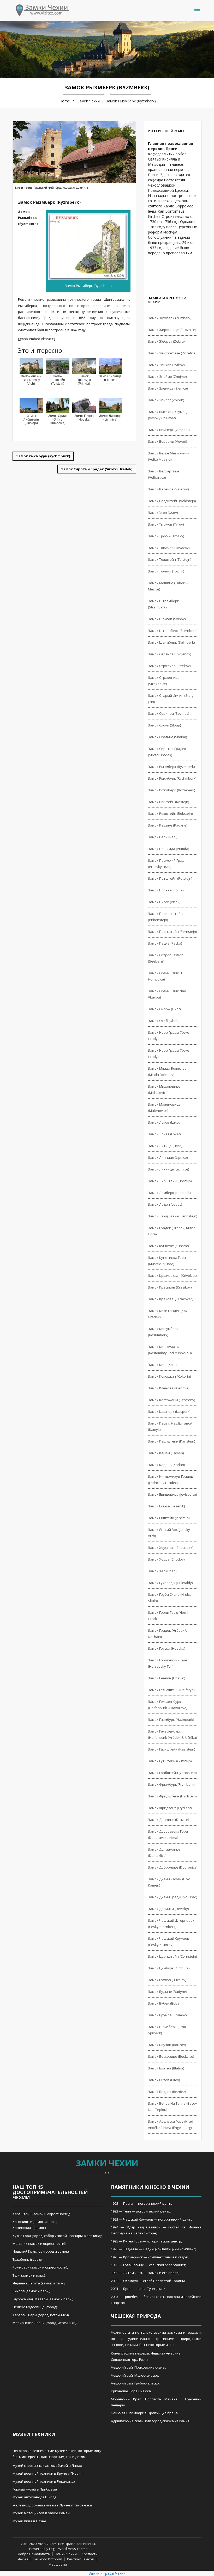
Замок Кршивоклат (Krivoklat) (172, 1275)
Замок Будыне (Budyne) (167, 1992)
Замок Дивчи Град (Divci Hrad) (173, 1897)
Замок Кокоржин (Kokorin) (169, 1376)
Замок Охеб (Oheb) (164, 1021)
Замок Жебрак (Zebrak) (167, 341)
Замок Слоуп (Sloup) (164, 725)
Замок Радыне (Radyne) (168, 825)
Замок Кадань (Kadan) (166, 1465)
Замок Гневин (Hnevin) (167, 1678)
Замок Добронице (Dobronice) (173, 1867)
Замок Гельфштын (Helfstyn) (171, 1690)
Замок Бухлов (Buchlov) (167, 1980)
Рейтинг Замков (81, 2559)
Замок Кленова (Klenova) (169, 1388)
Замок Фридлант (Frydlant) (170, 1808)
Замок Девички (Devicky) (168, 1909)
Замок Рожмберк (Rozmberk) (171, 790)
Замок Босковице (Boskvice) (171, 2056)
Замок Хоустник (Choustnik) (171, 1548)
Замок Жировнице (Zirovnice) (172, 330)
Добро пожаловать (34, 2554)
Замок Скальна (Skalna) (167, 737)
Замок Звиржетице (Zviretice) (172, 353)
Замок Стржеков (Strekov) (169, 666)
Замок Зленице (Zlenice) (168, 388)
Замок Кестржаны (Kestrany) (171, 1400)
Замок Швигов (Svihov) (167, 619)
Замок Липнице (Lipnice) (168, 1157)
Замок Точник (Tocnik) (166, 571)
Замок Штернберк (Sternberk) (173, 631)
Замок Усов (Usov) (163, 513)
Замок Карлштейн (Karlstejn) (171, 1441)
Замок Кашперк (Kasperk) (169, 1412)
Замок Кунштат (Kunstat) (168, 1246)
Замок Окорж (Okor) (164, 1009)
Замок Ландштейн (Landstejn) (173, 1216)
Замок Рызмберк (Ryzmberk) (171, 767)
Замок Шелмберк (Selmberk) (171, 642)
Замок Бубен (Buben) (165, 2003)
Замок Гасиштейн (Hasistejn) (171, 1749)
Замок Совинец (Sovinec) (168, 713)
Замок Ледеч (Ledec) (165, 1204)
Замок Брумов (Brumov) (167, 2015)
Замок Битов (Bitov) (164, 2080)
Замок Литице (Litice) (165, 1146)
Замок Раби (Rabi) (163, 837)
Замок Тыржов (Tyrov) (166, 524)
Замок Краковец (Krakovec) (171, 1299)
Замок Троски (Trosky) (166, 536)
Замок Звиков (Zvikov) (166, 365)
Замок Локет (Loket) (164, 1134)
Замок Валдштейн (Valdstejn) (172, 501)
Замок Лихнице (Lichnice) (168, 1169)
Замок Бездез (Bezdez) (167, 2092)
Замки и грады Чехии (107, 2573)
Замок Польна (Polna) (166, 890)
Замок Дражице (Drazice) (168, 1820)
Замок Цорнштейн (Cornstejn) (172, 1956)
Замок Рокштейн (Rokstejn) (170, 814)
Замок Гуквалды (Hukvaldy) (170, 1583)
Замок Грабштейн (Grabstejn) (172, 1773)
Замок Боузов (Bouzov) (167, 2045)
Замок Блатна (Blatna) (166, 2068)
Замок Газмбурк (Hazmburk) (171, 1720)
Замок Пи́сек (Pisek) (164, 902)
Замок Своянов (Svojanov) (170, 654)
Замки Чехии (89, 101)
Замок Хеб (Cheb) (162, 1571)
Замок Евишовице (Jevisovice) (172, 1494)
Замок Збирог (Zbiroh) (166, 400)
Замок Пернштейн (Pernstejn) (172, 932)
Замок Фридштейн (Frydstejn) (172, 1796)
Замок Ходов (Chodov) (166, 1559)
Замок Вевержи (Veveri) (167, 441)
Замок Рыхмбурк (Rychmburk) (172, 778)
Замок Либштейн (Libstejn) (170, 1181)
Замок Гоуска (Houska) (167, 1648)
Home (65, 101)
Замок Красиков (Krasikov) (170, 1287)
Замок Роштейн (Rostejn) (168, 802)
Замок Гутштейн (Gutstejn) (170, 1761)
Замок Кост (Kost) (162, 1365)
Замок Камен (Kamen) (166, 1453)
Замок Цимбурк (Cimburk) (169, 1968)
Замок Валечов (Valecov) (168, 489)
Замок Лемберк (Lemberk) (169, 1193)
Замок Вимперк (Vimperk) (169, 430)
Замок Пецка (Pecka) (165, 943)
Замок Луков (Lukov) (165, 1122)
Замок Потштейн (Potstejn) (170, 878)
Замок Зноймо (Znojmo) (167, 377)
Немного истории (47, 2559)
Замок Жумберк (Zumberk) (170, 318)
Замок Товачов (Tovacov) (169, 548)
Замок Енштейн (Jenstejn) (169, 1518)
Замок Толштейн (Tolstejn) (170, 559)
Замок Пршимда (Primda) (168, 849)
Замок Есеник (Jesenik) (166, 1506)
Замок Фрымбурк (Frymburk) (171, 1784)
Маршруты (58, 2564)
